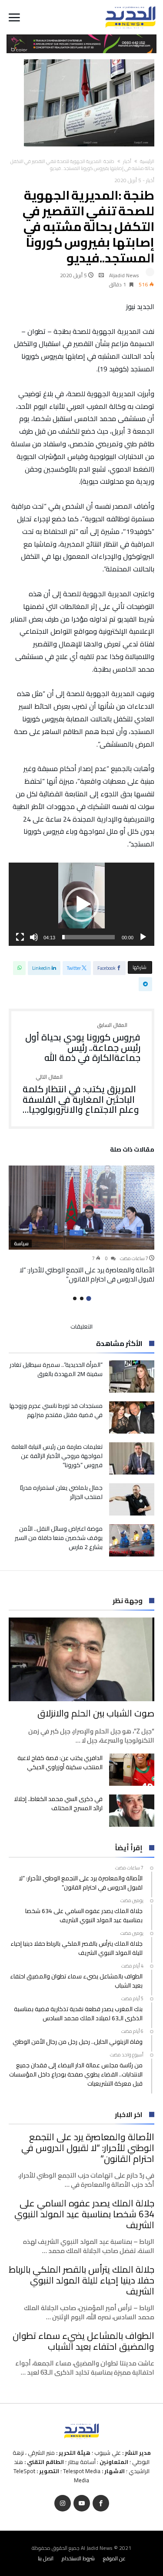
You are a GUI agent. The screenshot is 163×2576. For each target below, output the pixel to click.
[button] (82, 904)
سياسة (21, 1244)
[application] (81, 904)
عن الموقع (114, 2558)
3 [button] (75, 1298)
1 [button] (88, 1298)
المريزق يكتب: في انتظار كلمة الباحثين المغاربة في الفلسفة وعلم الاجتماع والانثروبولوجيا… (81, 1095)
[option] (81, 1224)
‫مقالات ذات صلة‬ (132, 1151)
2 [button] (82, 1298)
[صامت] (34, 937)
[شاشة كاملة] (20, 937)
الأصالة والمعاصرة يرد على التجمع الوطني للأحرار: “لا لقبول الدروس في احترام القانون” (87, 1274)
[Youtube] (82, 2503)
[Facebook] (101, 2503)
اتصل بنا (46, 2558)
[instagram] (63, 2503)
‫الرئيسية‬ (147, 161)
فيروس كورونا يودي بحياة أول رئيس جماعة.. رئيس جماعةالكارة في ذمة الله (83, 1043)
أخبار (127, 161)
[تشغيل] (143, 937)
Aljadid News (124, 275)
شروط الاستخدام (78, 2558)
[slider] (88, 937)
